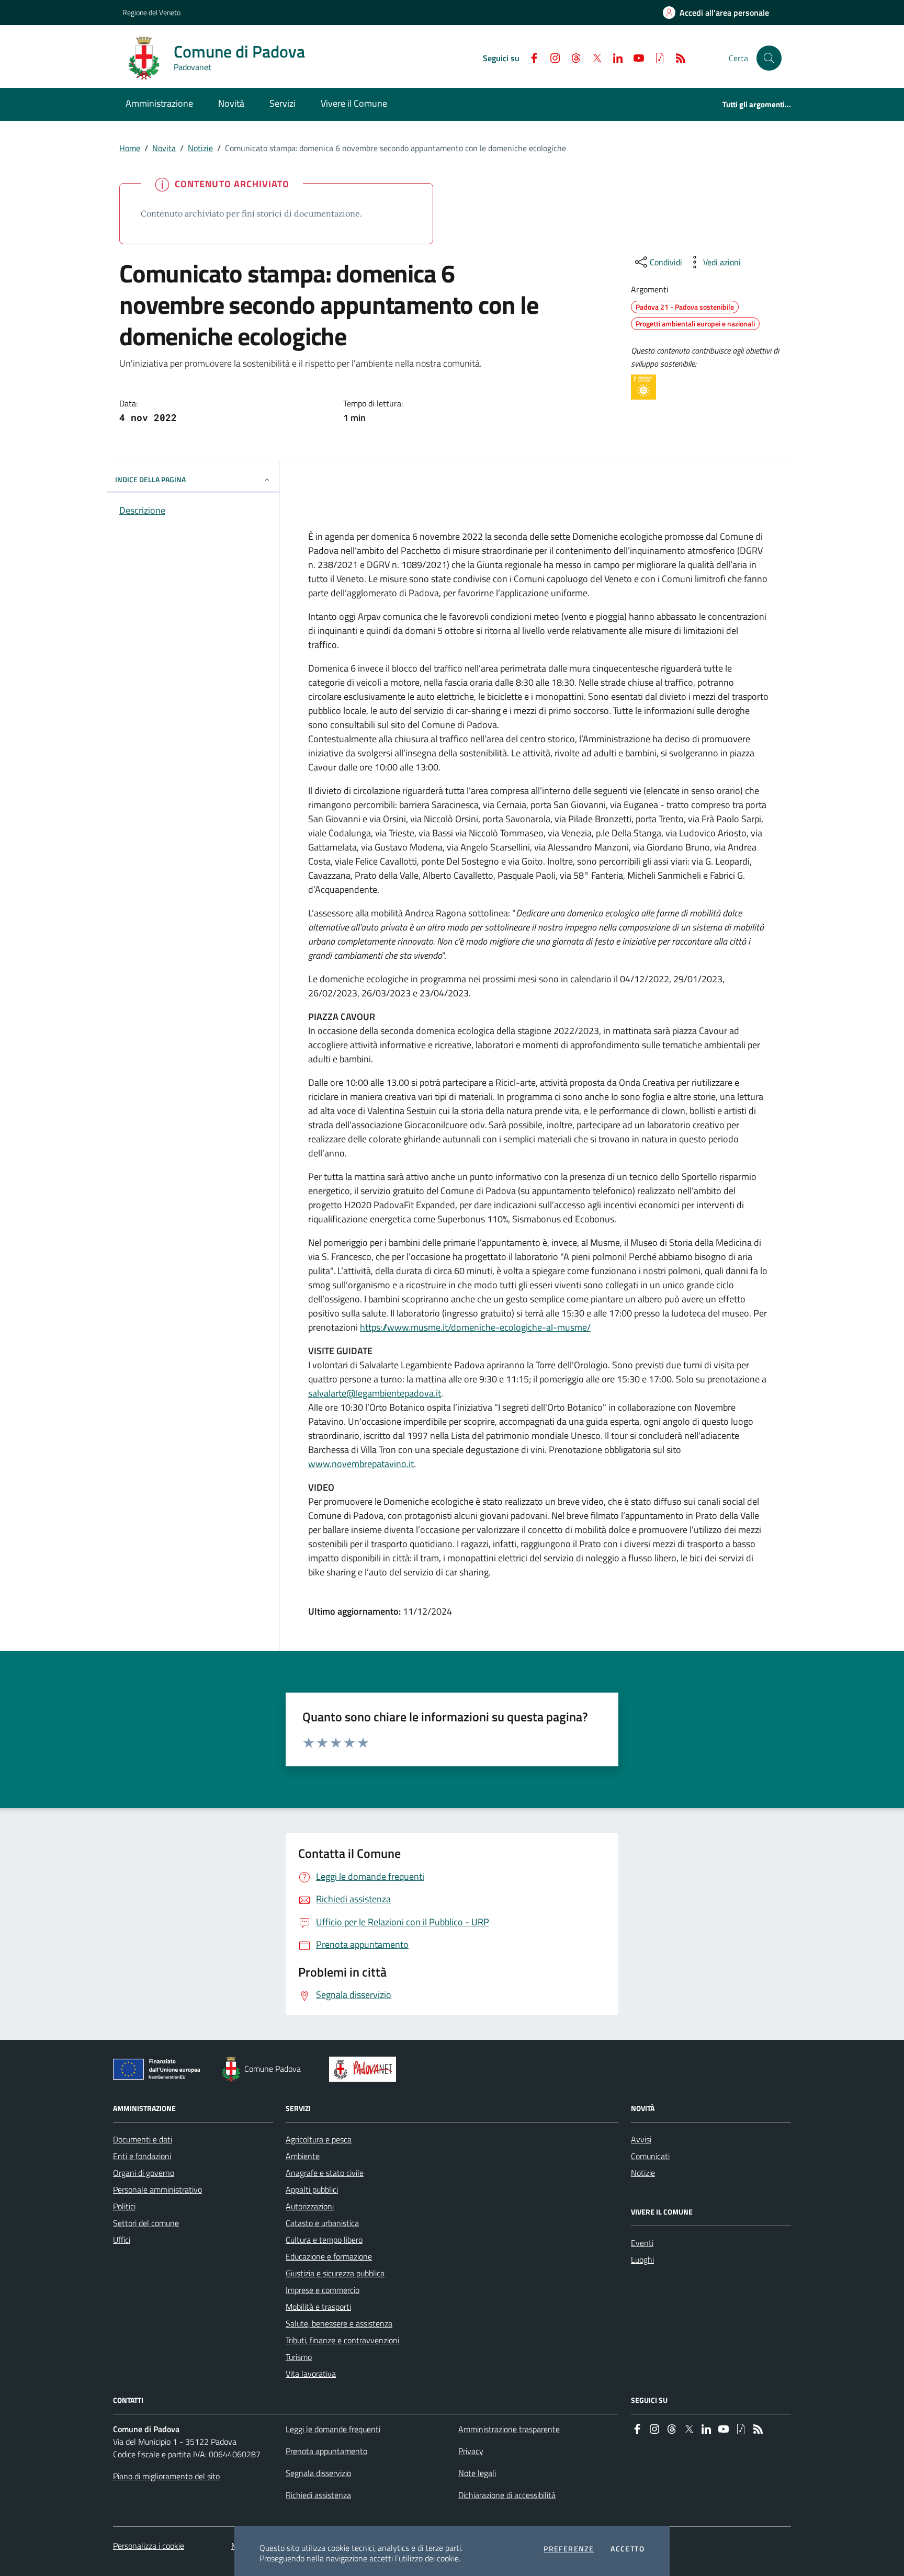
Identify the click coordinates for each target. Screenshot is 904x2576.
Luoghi (642, 2260)
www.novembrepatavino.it (361, 1464)
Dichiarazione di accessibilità (507, 2495)
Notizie (200, 148)
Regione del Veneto (151, 12)
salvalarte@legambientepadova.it (375, 1393)
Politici (124, 2206)
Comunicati (650, 2156)
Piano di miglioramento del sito (166, 2476)
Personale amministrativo (157, 2189)
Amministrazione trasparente (509, 2429)
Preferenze (569, 2549)
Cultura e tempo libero (324, 2240)
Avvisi (641, 2139)
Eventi (642, 2243)
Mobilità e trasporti (318, 2307)
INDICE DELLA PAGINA (150, 479)
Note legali (477, 2473)
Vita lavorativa (311, 2374)
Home (130, 148)
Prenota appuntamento (326, 2451)
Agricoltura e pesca (319, 2139)
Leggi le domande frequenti (333, 2429)
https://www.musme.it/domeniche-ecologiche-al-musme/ (475, 1327)
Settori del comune (146, 2223)
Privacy (471, 2451)
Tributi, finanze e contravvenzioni (342, 2340)
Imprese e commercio (323, 2290)
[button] (769, 58)
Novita (164, 148)
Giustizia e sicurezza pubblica (335, 2273)
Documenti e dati (143, 2139)
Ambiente (303, 2156)
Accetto (628, 2549)
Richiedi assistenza (318, 2495)
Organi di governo (144, 2173)
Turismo (299, 2357)
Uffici (122, 2240)
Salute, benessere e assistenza (339, 2323)
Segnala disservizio (318, 2473)
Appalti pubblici (312, 2189)
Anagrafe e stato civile (325, 2173)
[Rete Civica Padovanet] (365, 2069)
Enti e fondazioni (142, 2156)
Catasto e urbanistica (322, 2223)
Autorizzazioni (310, 2206)
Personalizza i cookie (149, 2546)
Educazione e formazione (329, 2256)
